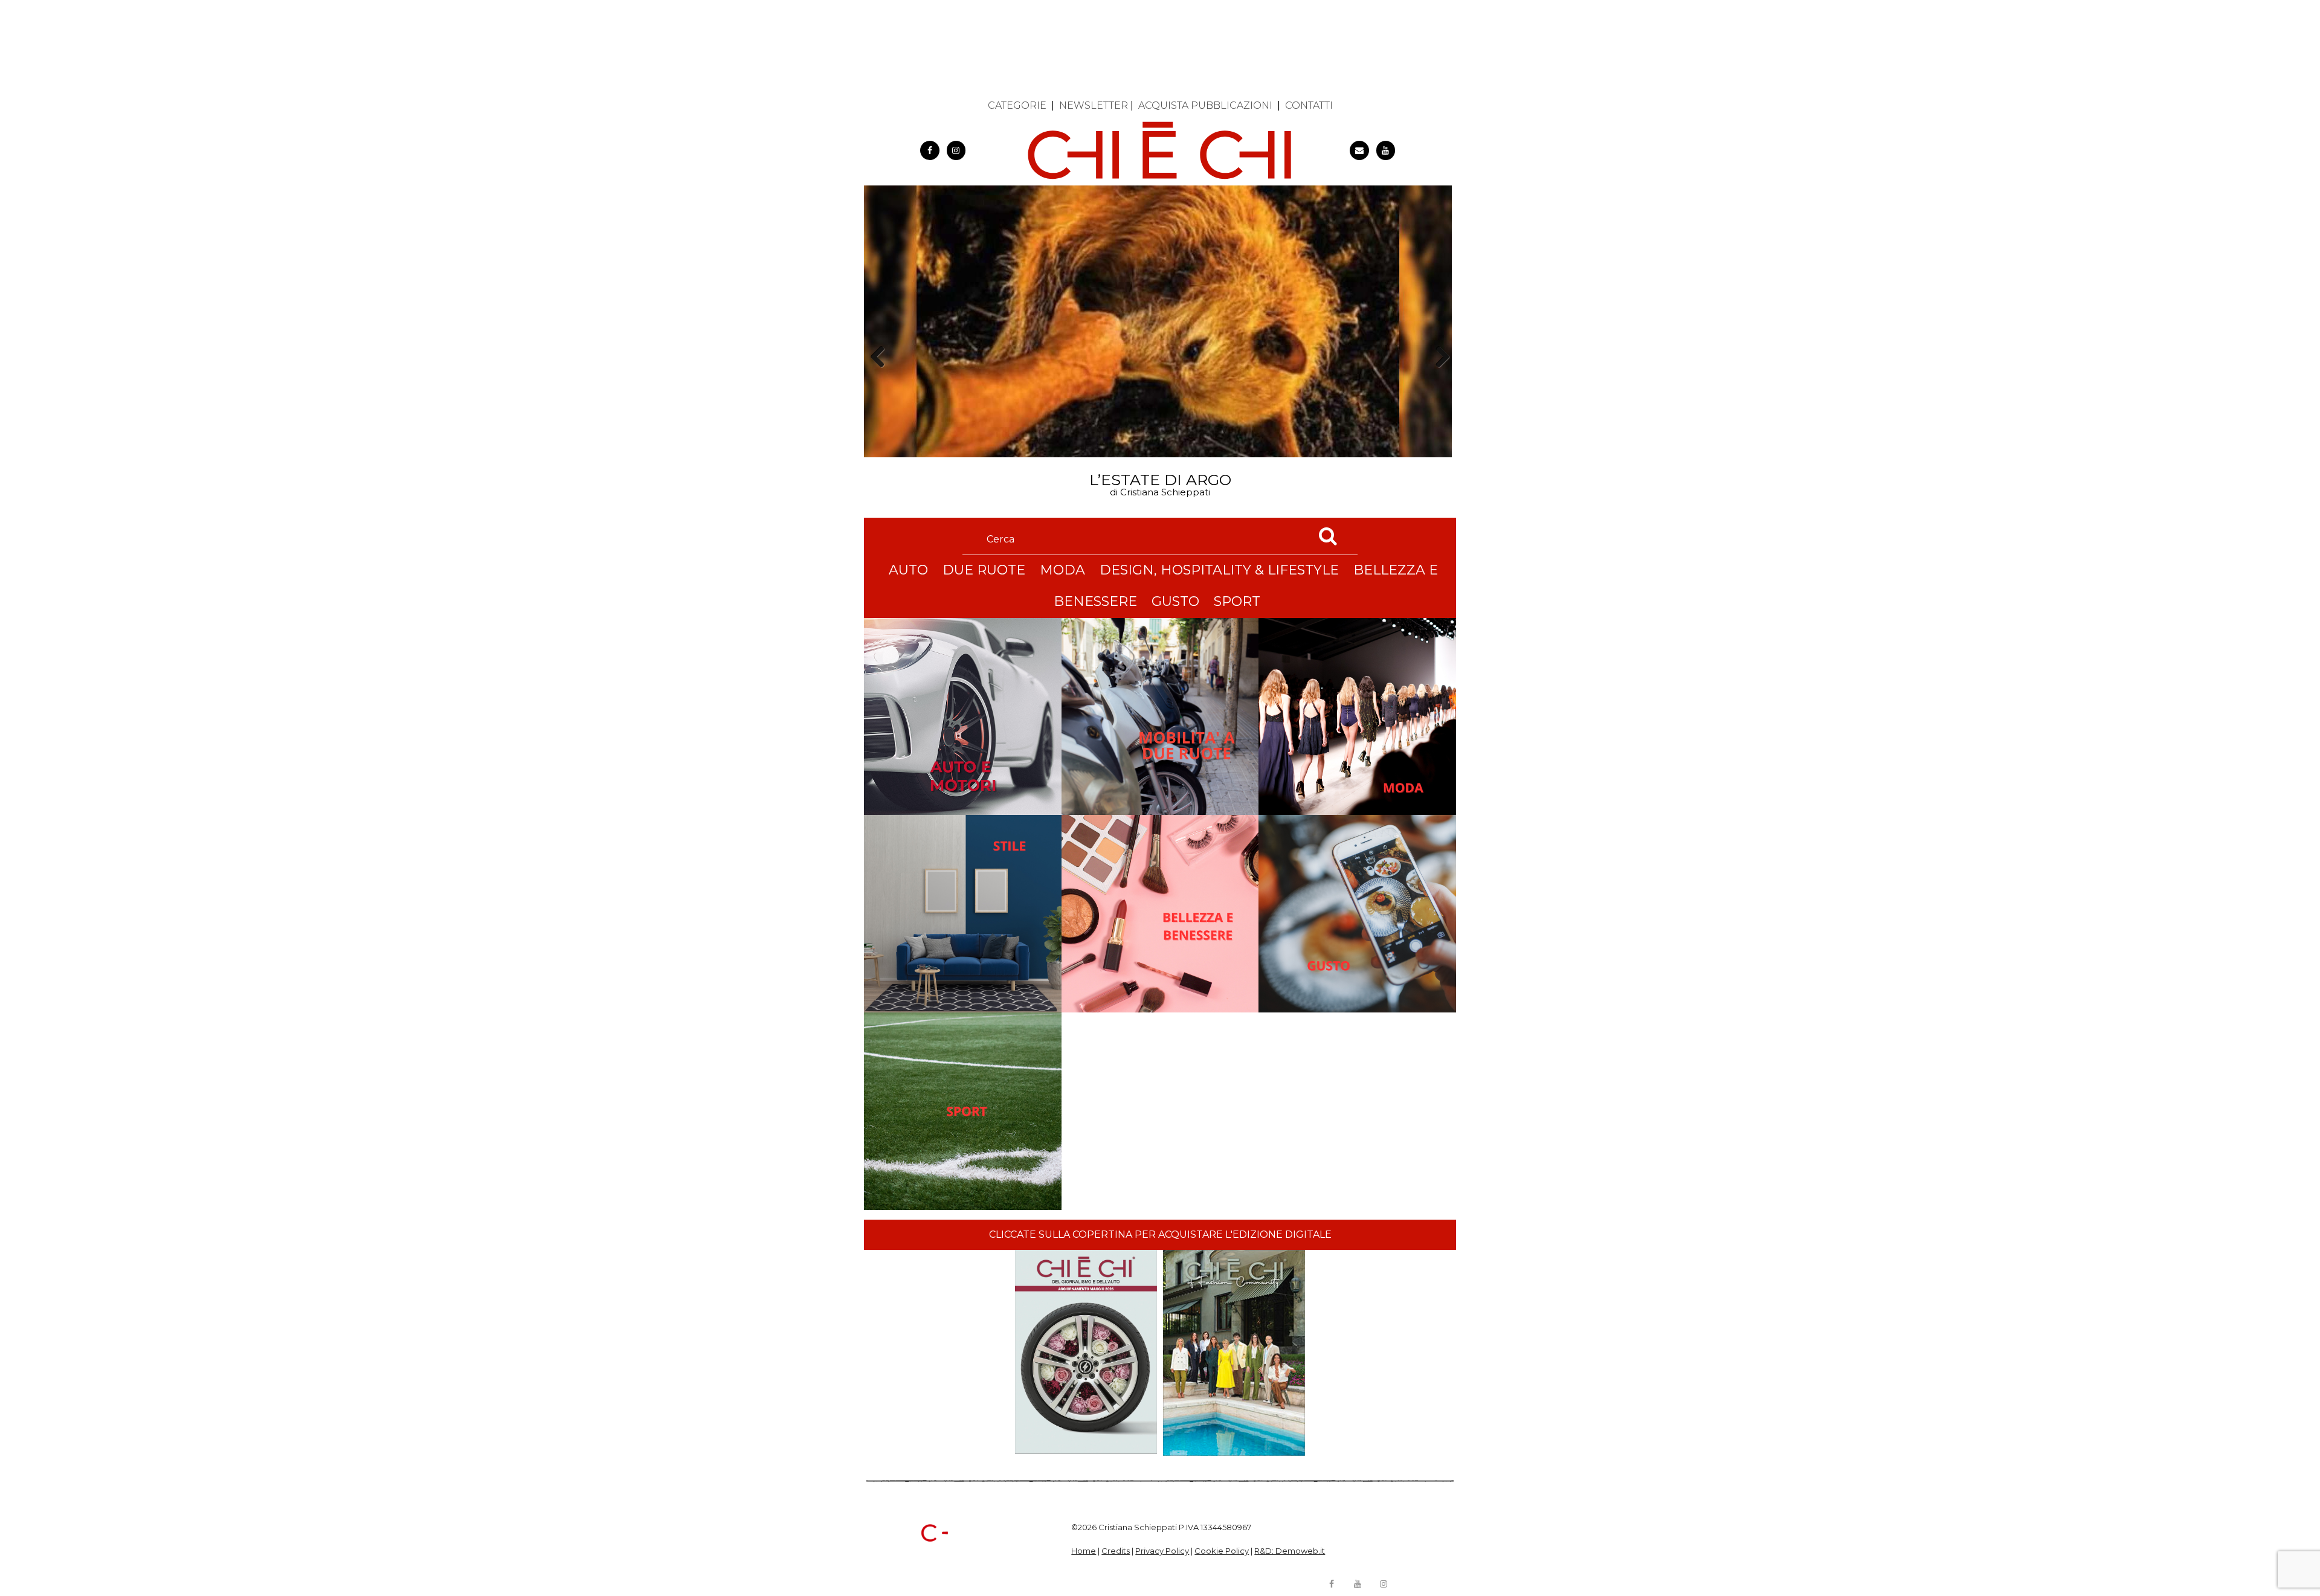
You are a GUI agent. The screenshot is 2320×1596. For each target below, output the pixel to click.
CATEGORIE (1017, 105)
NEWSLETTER (1094, 105)
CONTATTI (1309, 105)
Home (1084, 1551)
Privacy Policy (1162, 1551)
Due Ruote (984, 570)
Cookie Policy (1222, 1551)
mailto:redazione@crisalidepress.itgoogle (1359, 150)
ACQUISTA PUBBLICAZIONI (1205, 105)
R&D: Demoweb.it (1290, 1551)
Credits (1116, 1551)
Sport (1237, 601)
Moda (1062, 570)
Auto (908, 570)
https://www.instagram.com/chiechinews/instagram (956, 150)
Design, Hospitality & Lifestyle (1219, 570)
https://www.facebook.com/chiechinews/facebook (930, 150)
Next (1438, 378)
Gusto (1175, 601)
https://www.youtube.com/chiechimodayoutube (1386, 150)
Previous (881, 378)
